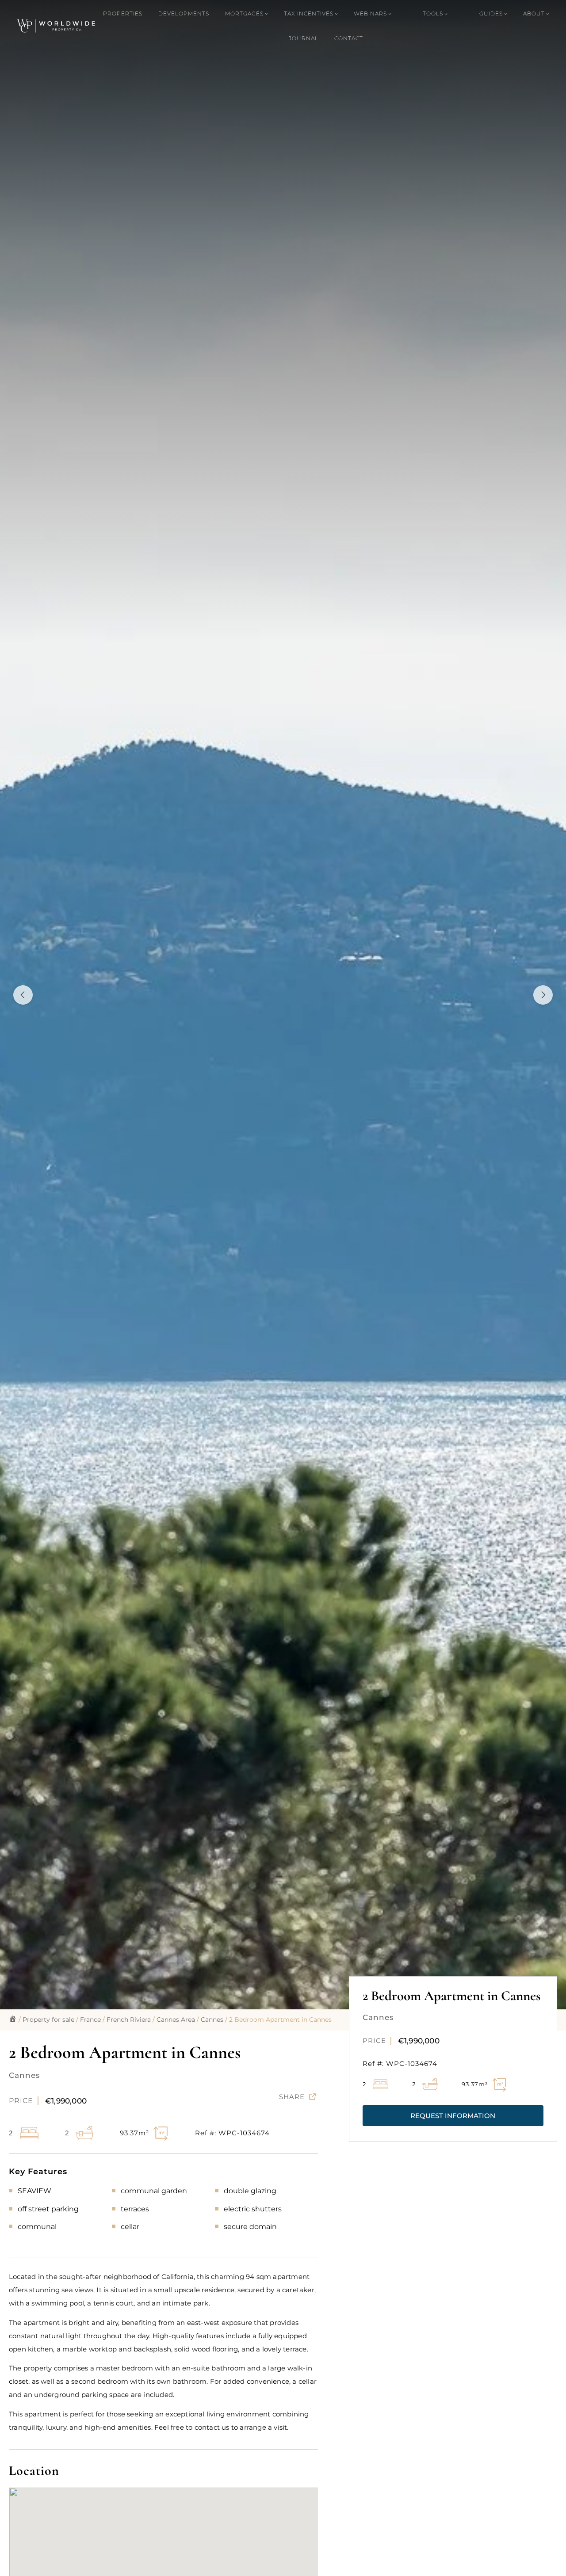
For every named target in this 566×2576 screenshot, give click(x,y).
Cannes (212, 2020)
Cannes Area (176, 2020)
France (90, 2020)
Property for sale (48, 2020)
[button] (453, 2116)
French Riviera (129, 2020)
